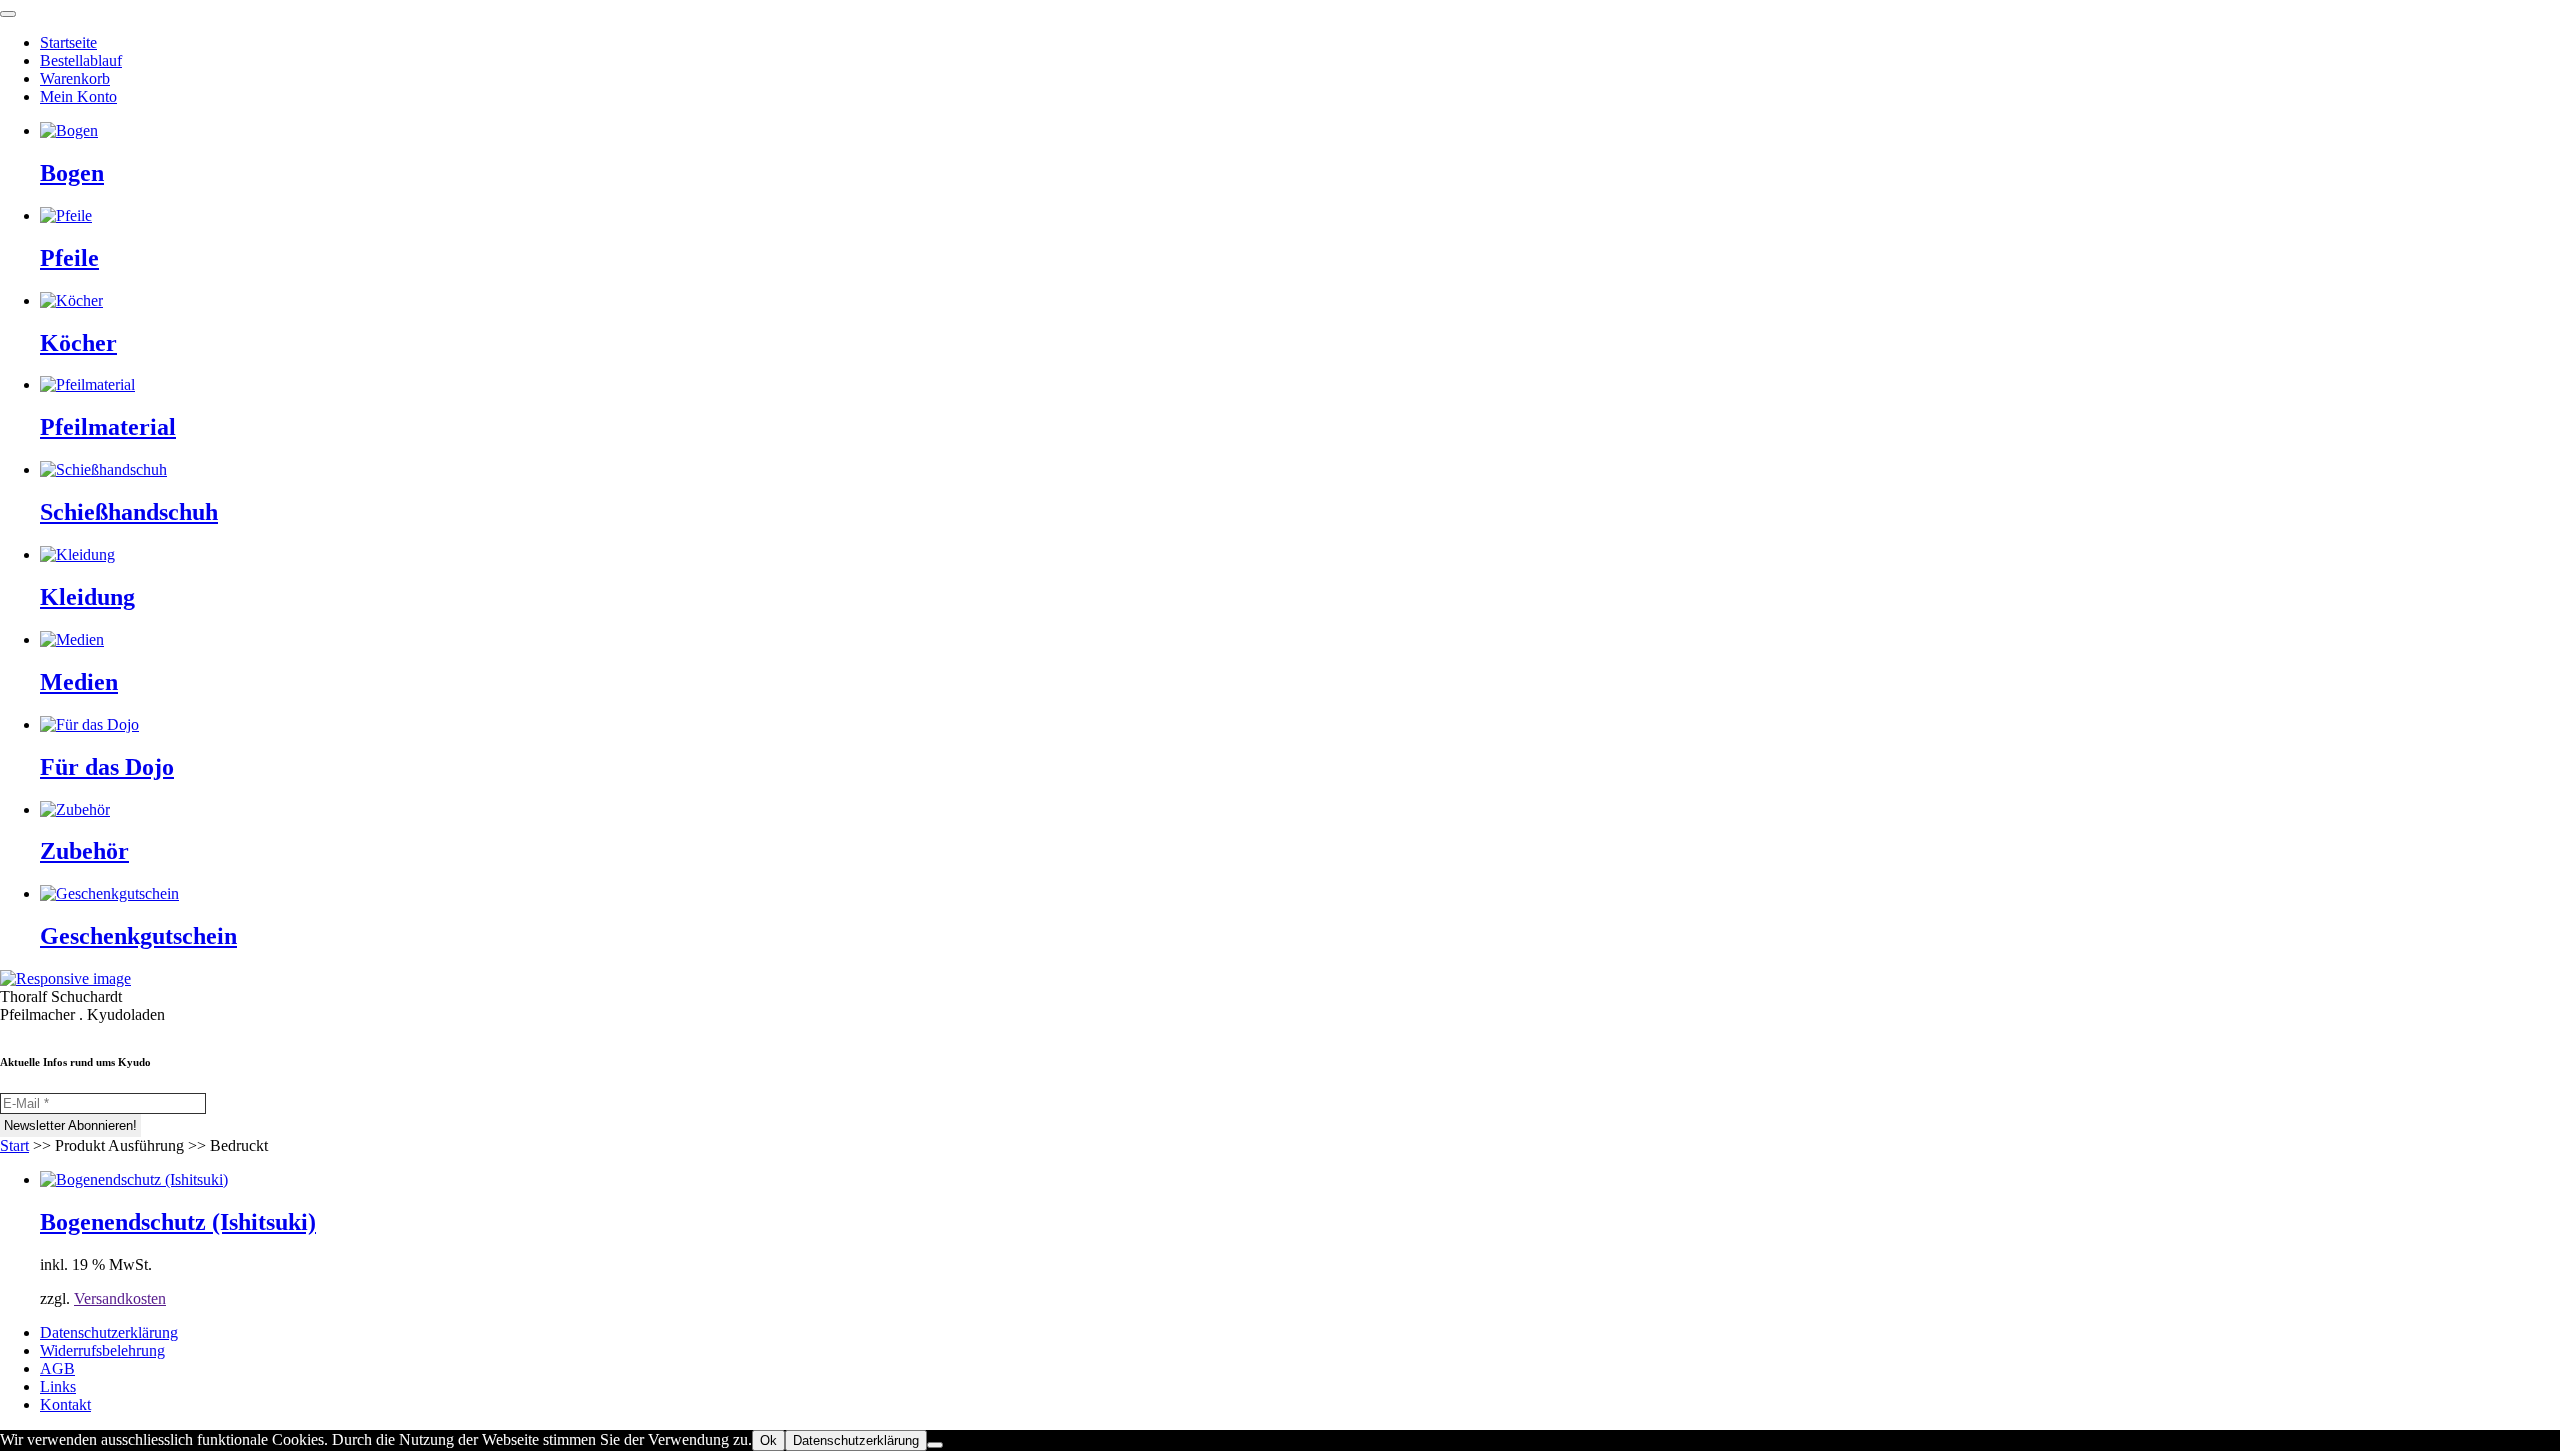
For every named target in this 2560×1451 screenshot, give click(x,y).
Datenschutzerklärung (109, 1332)
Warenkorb (75, 78)
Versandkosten (120, 1298)
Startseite (68, 42)
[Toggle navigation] (8, 14)
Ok (768, 1440)
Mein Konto (78, 96)
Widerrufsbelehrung (102, 1350)
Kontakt (65, 1404)
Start (14, 1145)
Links (58, 1386)
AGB (57, 1368)
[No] (935, 1445)
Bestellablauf (81, 60)
